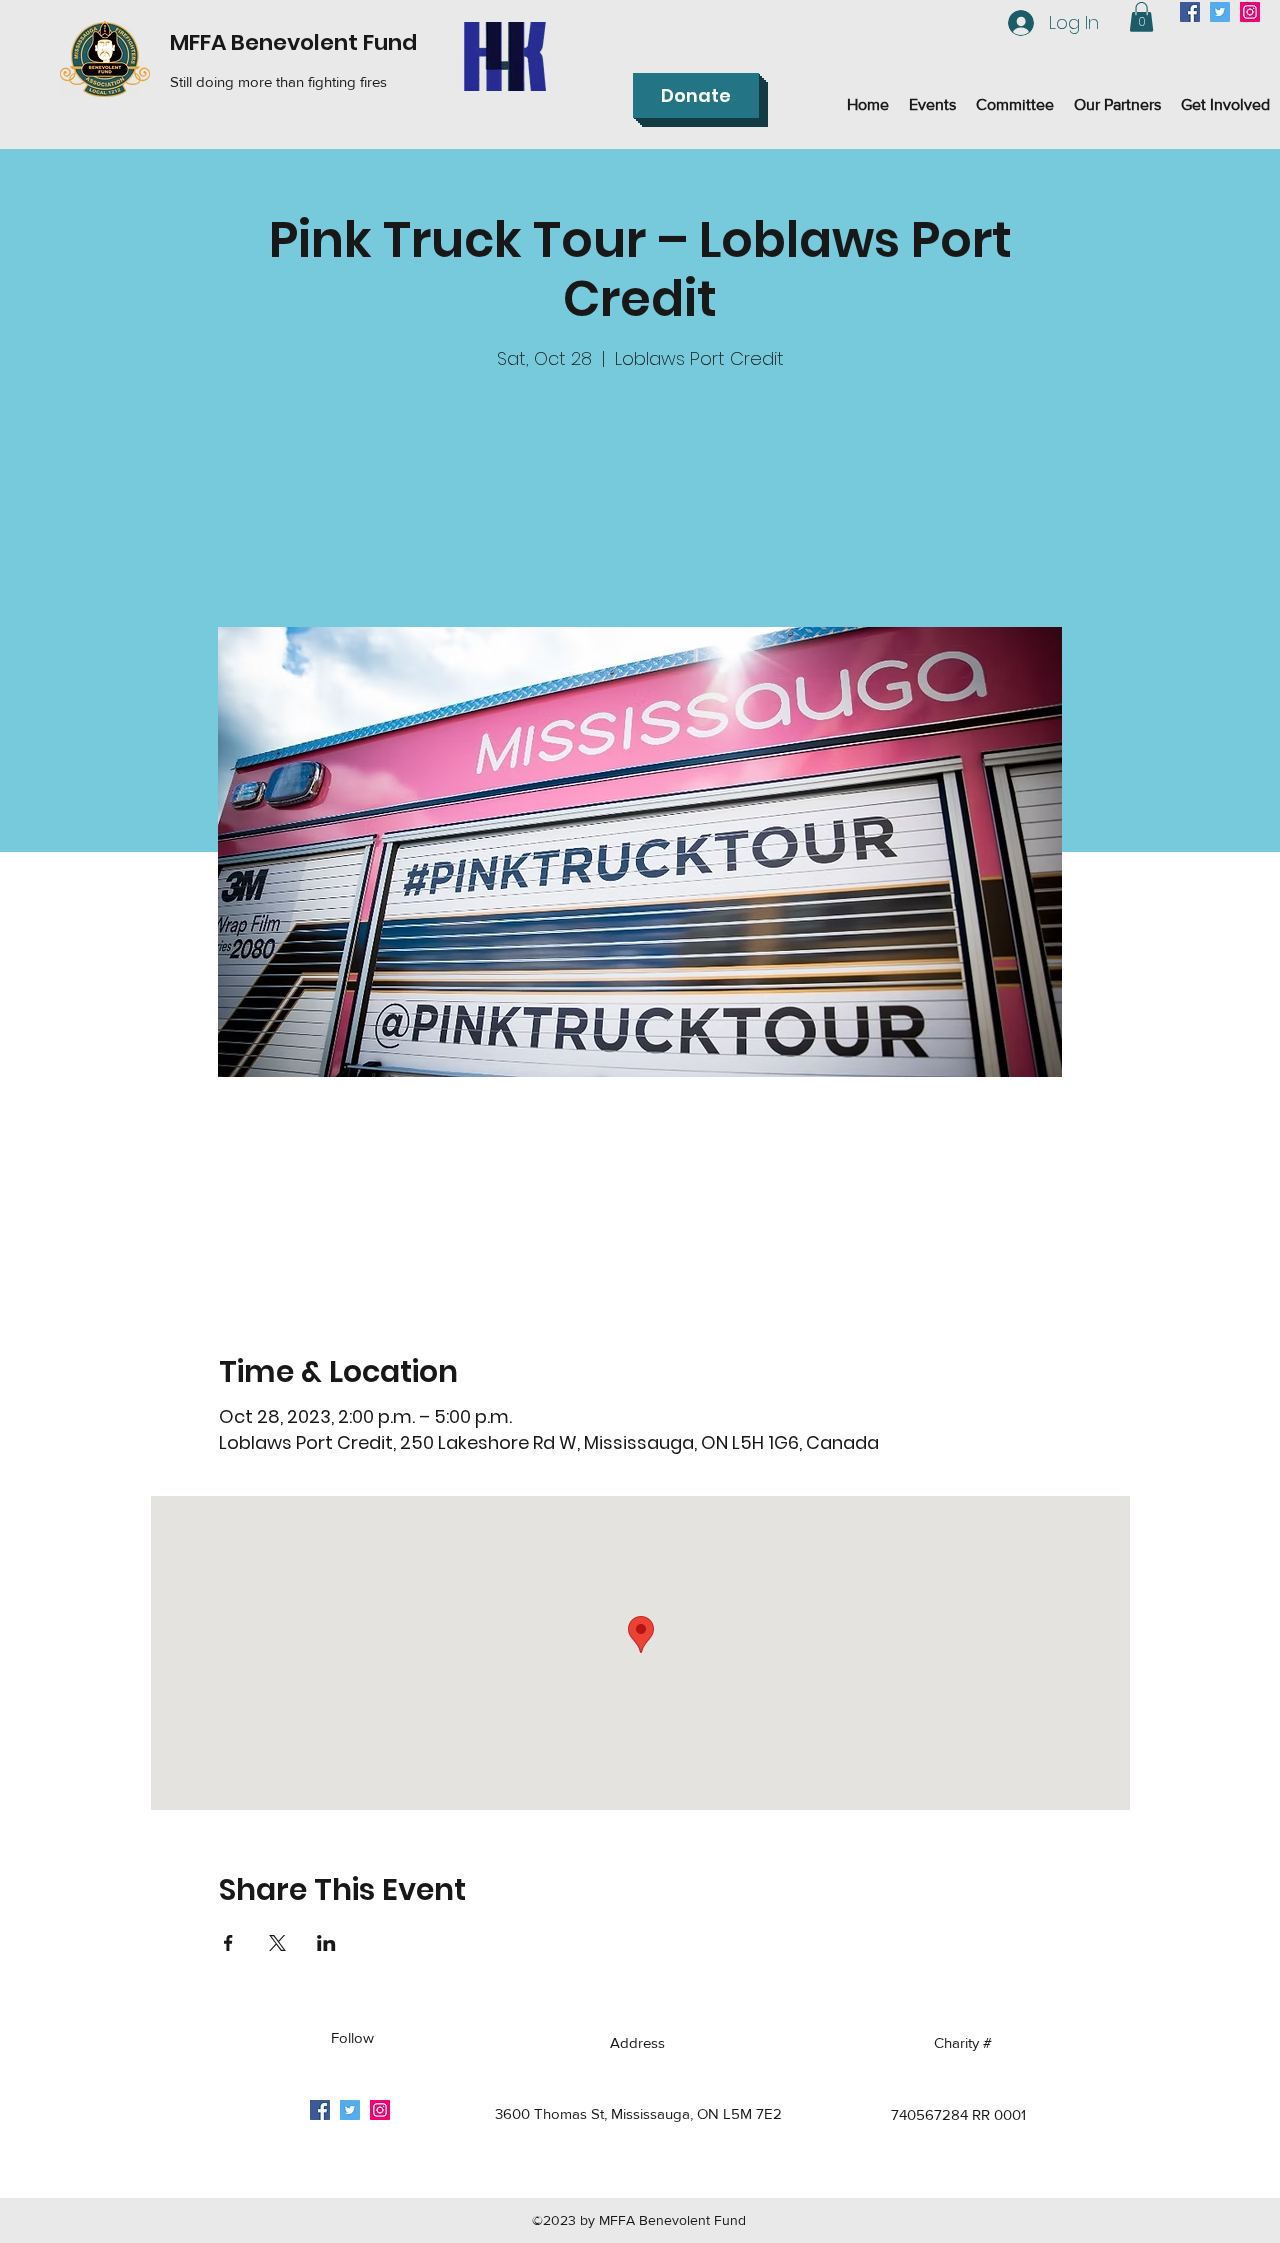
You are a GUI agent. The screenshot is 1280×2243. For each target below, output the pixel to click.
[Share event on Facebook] (228, 1943)
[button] (1141, 17)
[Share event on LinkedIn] (326, 1943)
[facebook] (1190, 12)
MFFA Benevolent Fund (293, 42)
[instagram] (1250, 12)
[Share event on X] (277, 1943)
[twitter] (1220, 12)
